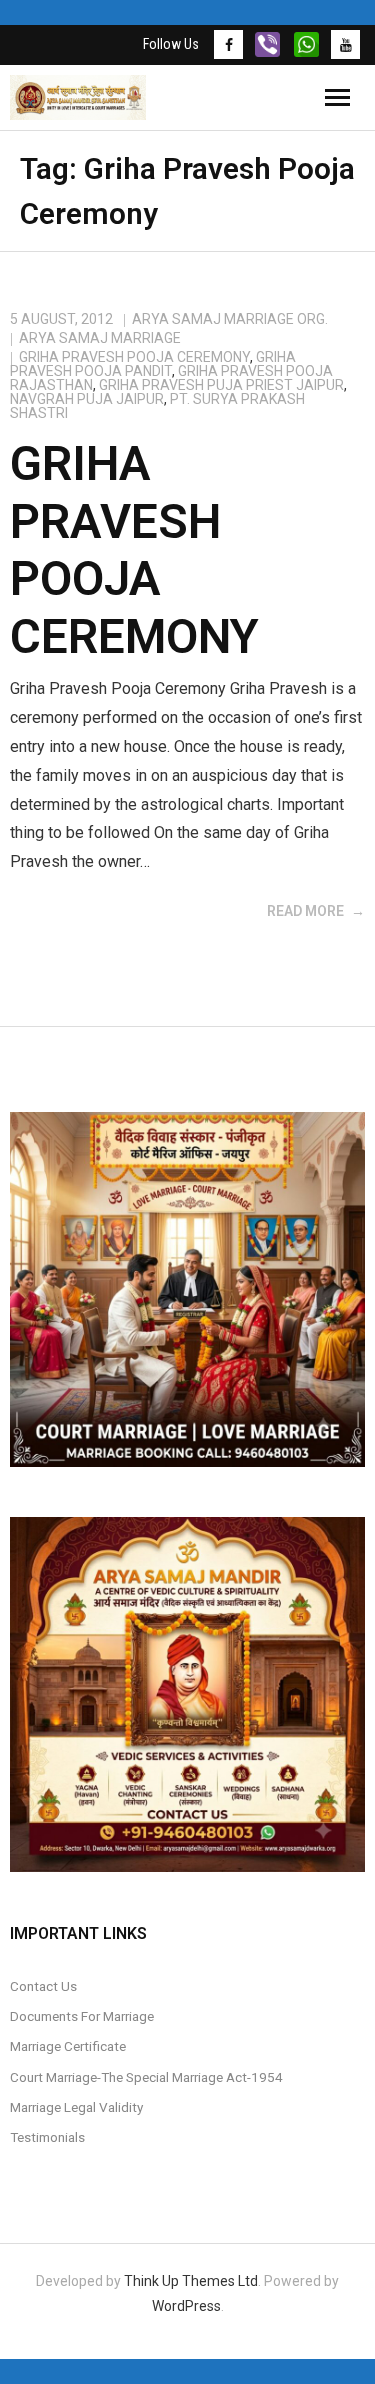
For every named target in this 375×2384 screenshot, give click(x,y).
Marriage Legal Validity (76, 2107)
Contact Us (43, 1986)
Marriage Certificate (68, 2046)
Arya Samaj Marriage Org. (230, 319)
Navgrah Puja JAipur (87, 399)
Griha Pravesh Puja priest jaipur (221, 385)
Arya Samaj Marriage (100, 338)
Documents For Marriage (82, 2016)
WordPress (186, 2306)
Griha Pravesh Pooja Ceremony (134, 357)
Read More (305, 911)
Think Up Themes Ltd (191, 2281)
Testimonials (47, 2137)
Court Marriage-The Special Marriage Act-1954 (146, 2077)
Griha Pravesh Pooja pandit (153, 364)
